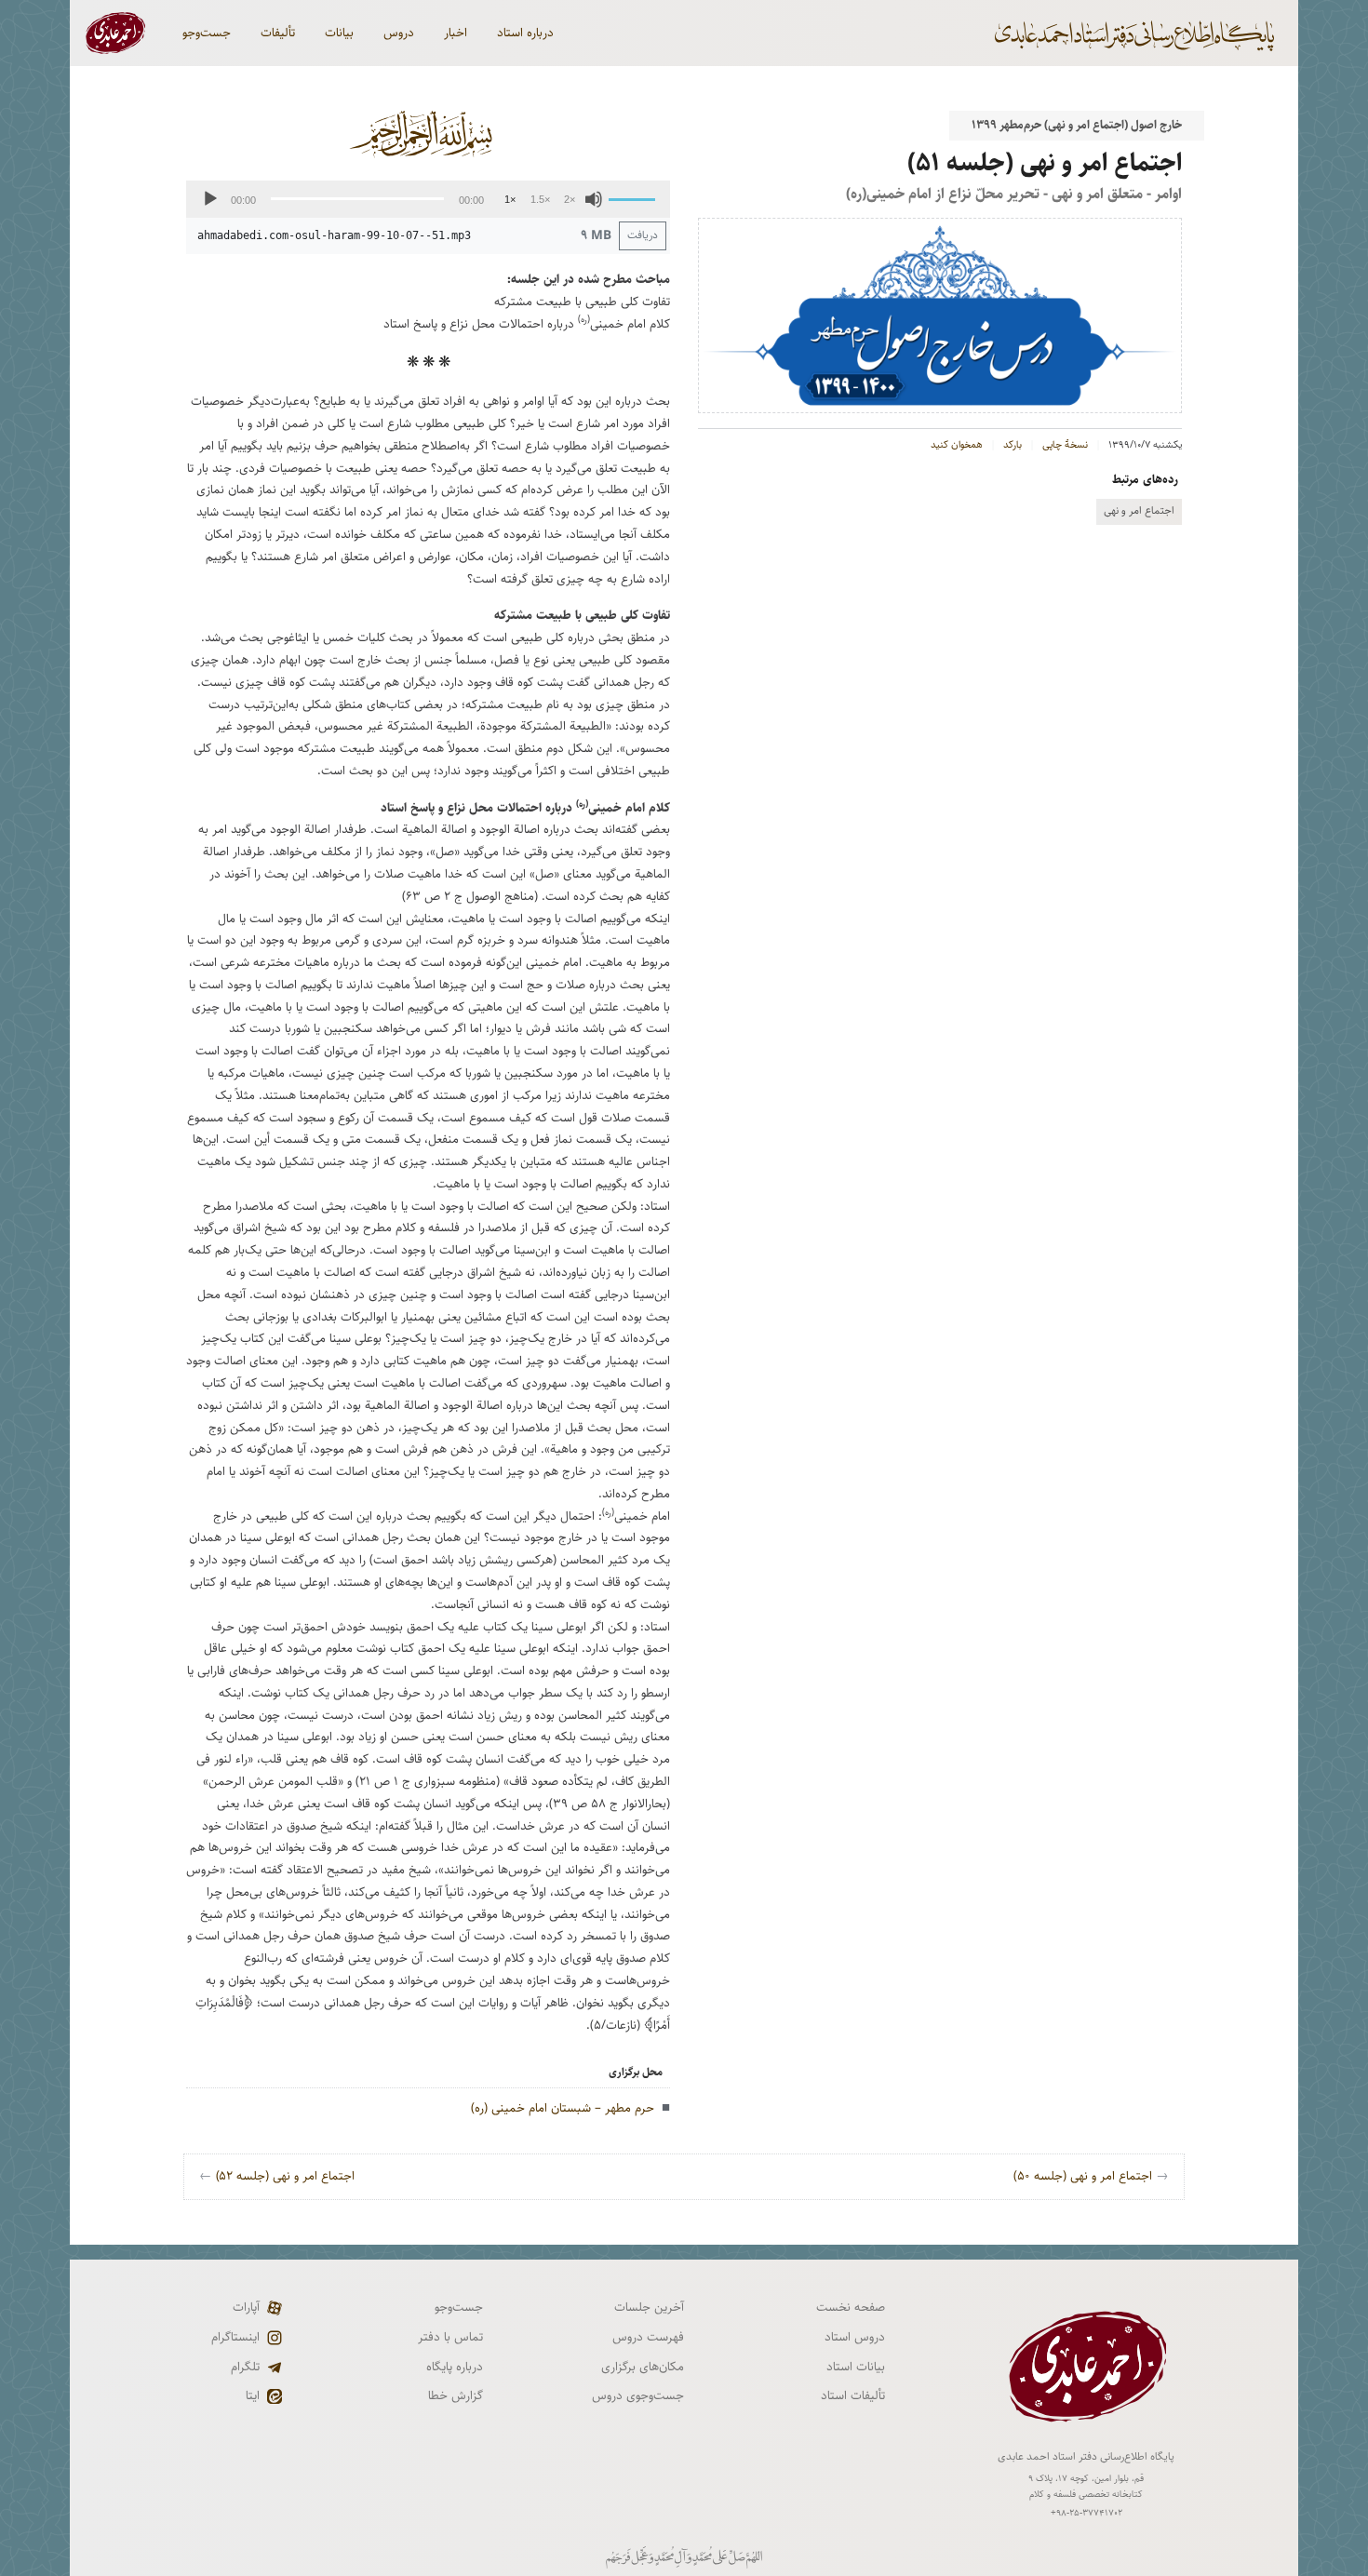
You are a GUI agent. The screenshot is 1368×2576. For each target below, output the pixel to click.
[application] (428, 199)
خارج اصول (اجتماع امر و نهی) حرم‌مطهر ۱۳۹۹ (1077, 125)
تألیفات (278, 33)
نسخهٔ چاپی (1065, 445)
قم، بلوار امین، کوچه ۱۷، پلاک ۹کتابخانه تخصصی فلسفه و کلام (1086, 2486)
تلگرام (245, 2367)
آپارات (246, 2307)
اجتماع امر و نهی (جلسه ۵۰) (1091, 2176)
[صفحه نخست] (115, 33)
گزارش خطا (456, 2395)
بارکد (1013, 445)
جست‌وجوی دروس (638, 2395)
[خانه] (1137, 34)
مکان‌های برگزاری (643, 2367)
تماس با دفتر (450, 2337)
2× (570, 199)
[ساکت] (594, 199)
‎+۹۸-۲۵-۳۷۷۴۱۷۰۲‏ (1086, 2513)
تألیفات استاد (853, 2395)
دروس (399, 33)
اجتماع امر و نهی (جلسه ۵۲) (277, 2176)
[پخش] (210, 199)
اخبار (456, 33)
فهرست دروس (648, 2337)
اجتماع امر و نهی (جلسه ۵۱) (1045, 163)
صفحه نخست (851, 2307)
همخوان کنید (957, 445)
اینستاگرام (235, 2337)
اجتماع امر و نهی (1139, 510)
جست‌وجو (207, 33)
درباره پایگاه (455, 2367)
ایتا (253, 2395)
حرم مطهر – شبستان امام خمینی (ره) (563, 2108)
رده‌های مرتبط (1145, 479)
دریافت (643, 235)
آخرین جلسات (649, 2307)
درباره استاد (525, 33)
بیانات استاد (856, 2367)
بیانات (339, 33)
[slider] (635, 197)
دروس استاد (855, 2337)
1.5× (540, 199)
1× (510, 199)
